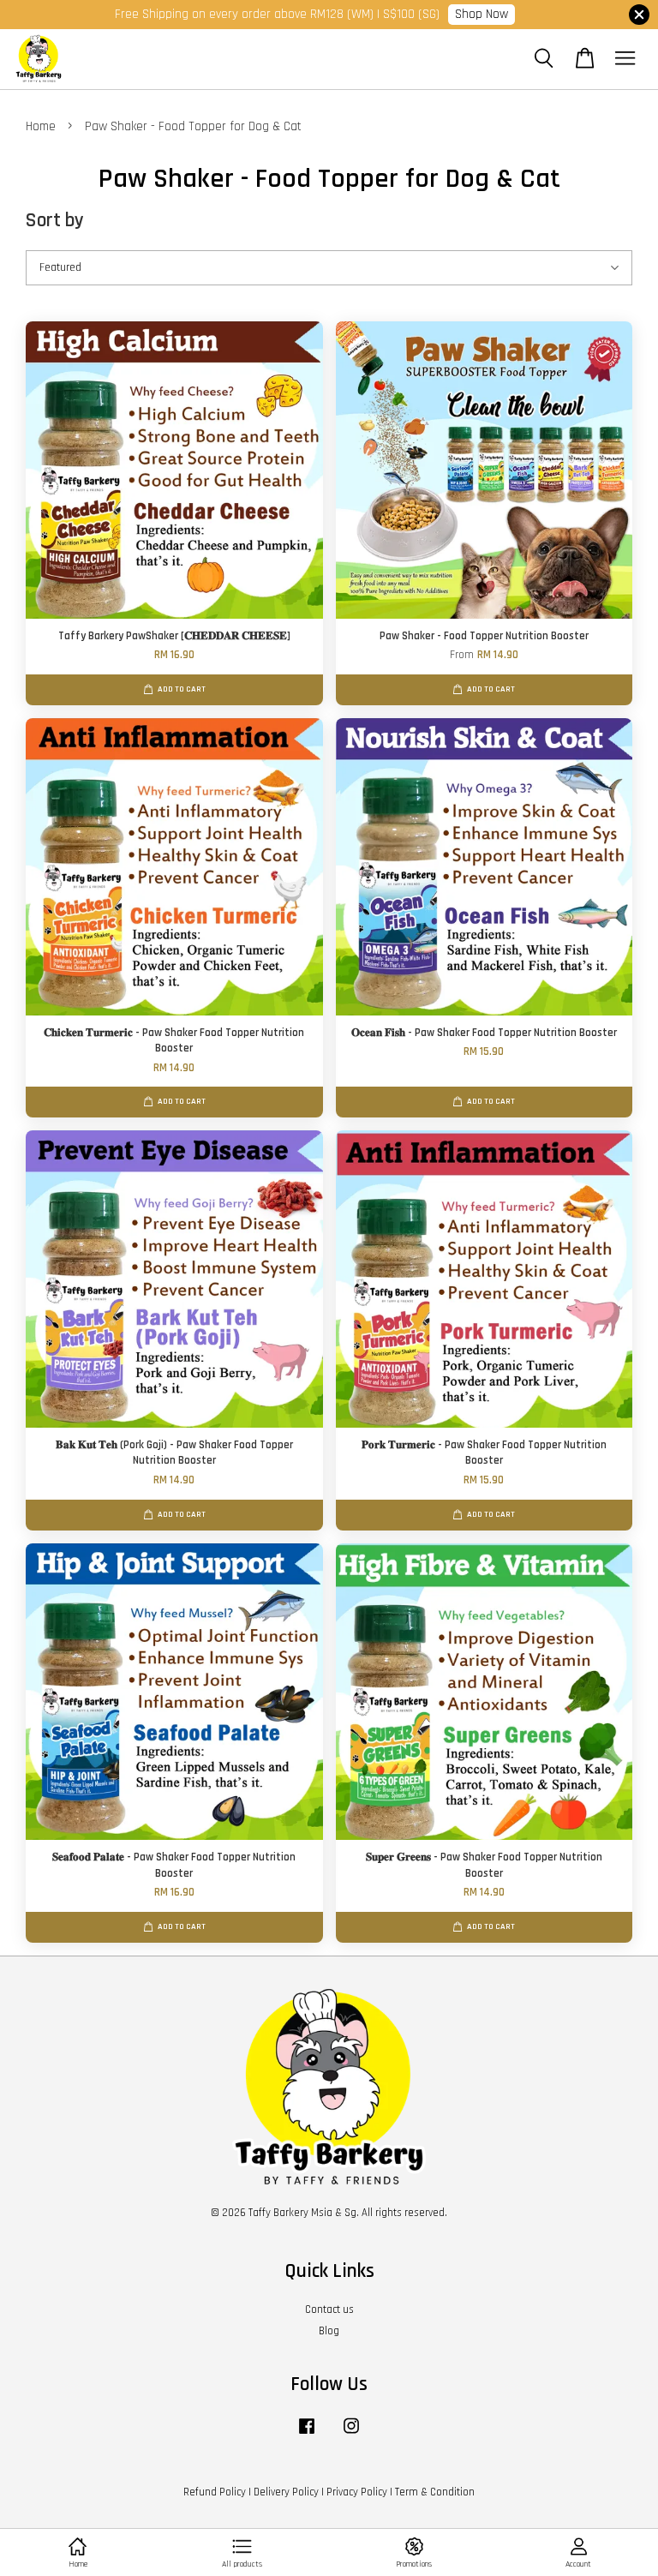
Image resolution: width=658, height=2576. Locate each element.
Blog (329, 2331)
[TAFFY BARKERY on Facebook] (307, 2435)
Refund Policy (215, 2492)
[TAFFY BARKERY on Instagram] (351, 2435)
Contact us (329, 2309)
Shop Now (482, 14)
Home (41, 126)
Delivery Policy (286, 2492)
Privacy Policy (357, 2492)
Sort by (55, 221)
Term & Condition (435, 2492)
